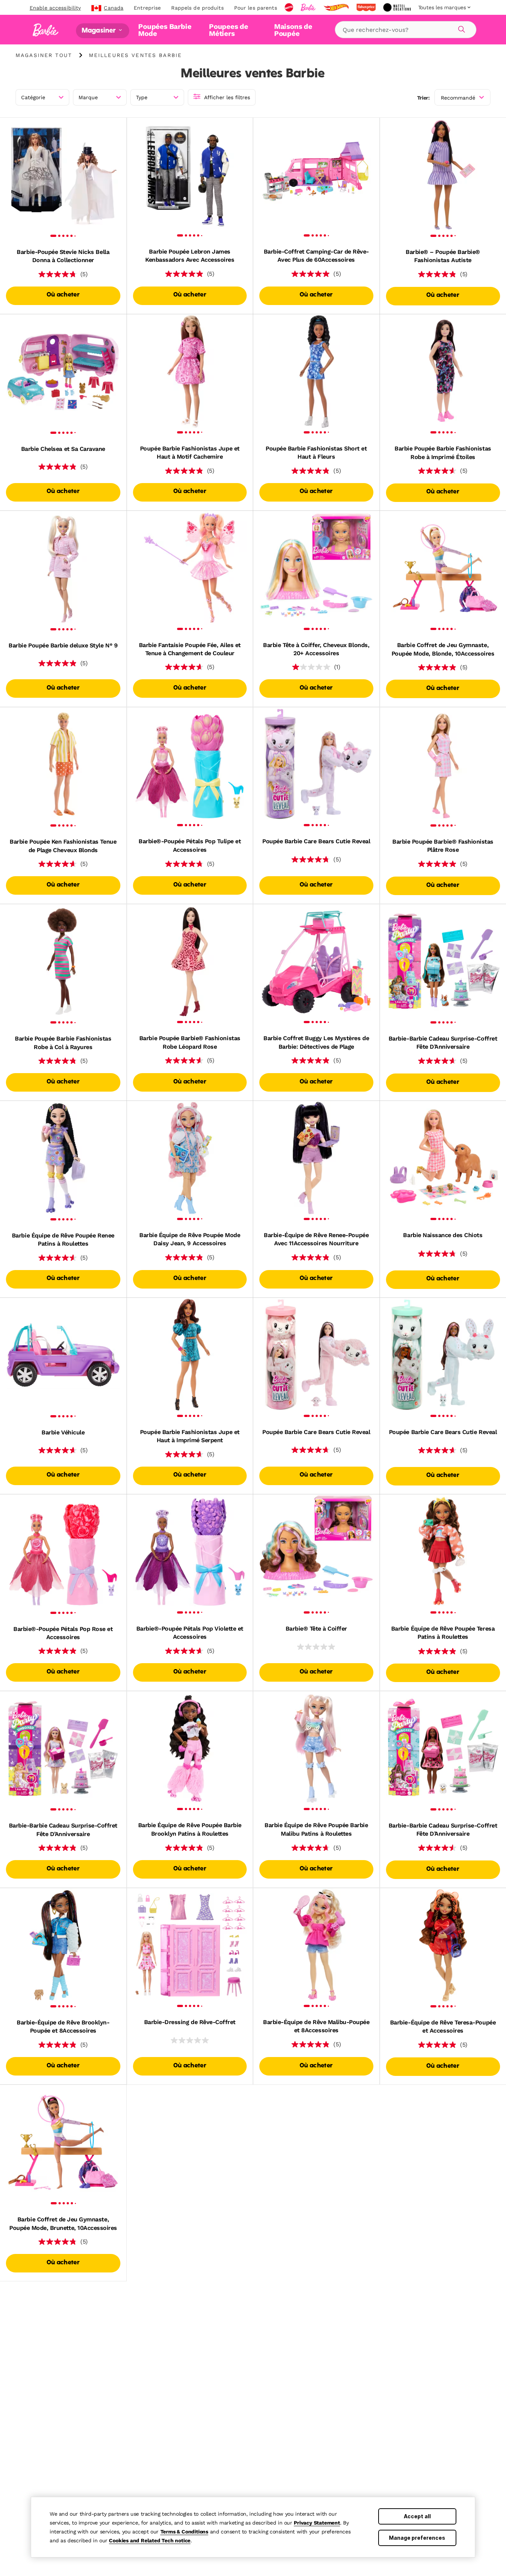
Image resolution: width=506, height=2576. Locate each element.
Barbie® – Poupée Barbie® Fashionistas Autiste (443, 256)
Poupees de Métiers (229, 30)
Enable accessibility (55, 8)
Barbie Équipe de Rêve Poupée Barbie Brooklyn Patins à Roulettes (190, 1829)
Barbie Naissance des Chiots (443, 1235)
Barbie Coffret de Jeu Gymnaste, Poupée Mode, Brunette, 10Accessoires (63, 2223)
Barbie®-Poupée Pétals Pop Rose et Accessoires (63, 1633)
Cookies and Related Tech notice (150, 2540)
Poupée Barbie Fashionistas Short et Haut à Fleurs (316, 453)
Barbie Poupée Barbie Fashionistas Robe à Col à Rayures (63, 1043)
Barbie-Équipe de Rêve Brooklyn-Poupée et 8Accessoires (63, 2026)
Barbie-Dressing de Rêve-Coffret (190, 2022)
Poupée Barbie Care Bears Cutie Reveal (316, 841)
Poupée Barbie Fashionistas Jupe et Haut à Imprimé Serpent (190, 1436)
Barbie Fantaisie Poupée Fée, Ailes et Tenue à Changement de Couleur (190, 649)
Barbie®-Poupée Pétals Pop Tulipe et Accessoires (190, 845)
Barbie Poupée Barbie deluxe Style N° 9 (63, 645)
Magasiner (100, 31)
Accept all (417, 2516)
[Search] (460, 28)
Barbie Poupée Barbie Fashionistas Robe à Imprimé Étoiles (443, 453)
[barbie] (309, 7)
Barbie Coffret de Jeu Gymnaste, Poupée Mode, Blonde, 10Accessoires (443, 649)
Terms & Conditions (184, 2532)
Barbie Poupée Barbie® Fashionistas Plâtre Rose (443, 846)
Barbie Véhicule (63, 1432)
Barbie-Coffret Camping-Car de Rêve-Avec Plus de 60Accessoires (316, 256)
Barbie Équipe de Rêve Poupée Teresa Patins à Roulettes (443, 1633)
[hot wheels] (337, 7)
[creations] (398, 7)
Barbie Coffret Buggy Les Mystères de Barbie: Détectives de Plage (316, 1042)
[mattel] (290, 7)
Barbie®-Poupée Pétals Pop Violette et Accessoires (190, 1633)
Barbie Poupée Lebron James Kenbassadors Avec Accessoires (190, 256)
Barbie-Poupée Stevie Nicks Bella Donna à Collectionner (63, 256)
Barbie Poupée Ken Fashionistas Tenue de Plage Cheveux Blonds (63, 846)
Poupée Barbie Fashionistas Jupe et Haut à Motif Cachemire (190, 453)
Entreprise (147, 8)
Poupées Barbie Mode (165, 30)
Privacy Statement (317, 2523)
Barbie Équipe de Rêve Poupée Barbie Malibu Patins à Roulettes (316, 1829)
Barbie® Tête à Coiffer (316, 1629)
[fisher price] (367, 7)
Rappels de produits (197, 8)
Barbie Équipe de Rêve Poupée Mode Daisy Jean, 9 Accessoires (190, 1239)
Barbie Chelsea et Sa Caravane (63, 449)
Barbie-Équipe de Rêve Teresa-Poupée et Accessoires (443, 2026)
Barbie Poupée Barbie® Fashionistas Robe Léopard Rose (190, 1042)
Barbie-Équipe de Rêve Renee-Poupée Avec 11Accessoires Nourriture (316, 1239)
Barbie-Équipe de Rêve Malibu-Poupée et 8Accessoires (316, 2026)
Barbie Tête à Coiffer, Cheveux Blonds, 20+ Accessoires (316, 649)
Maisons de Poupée (293, 30)
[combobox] (406, 30)
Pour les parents (256, 8)
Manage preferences (417, 2538)
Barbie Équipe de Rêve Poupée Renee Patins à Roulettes (63, 1240)
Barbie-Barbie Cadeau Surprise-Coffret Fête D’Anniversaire (443, 1043)
